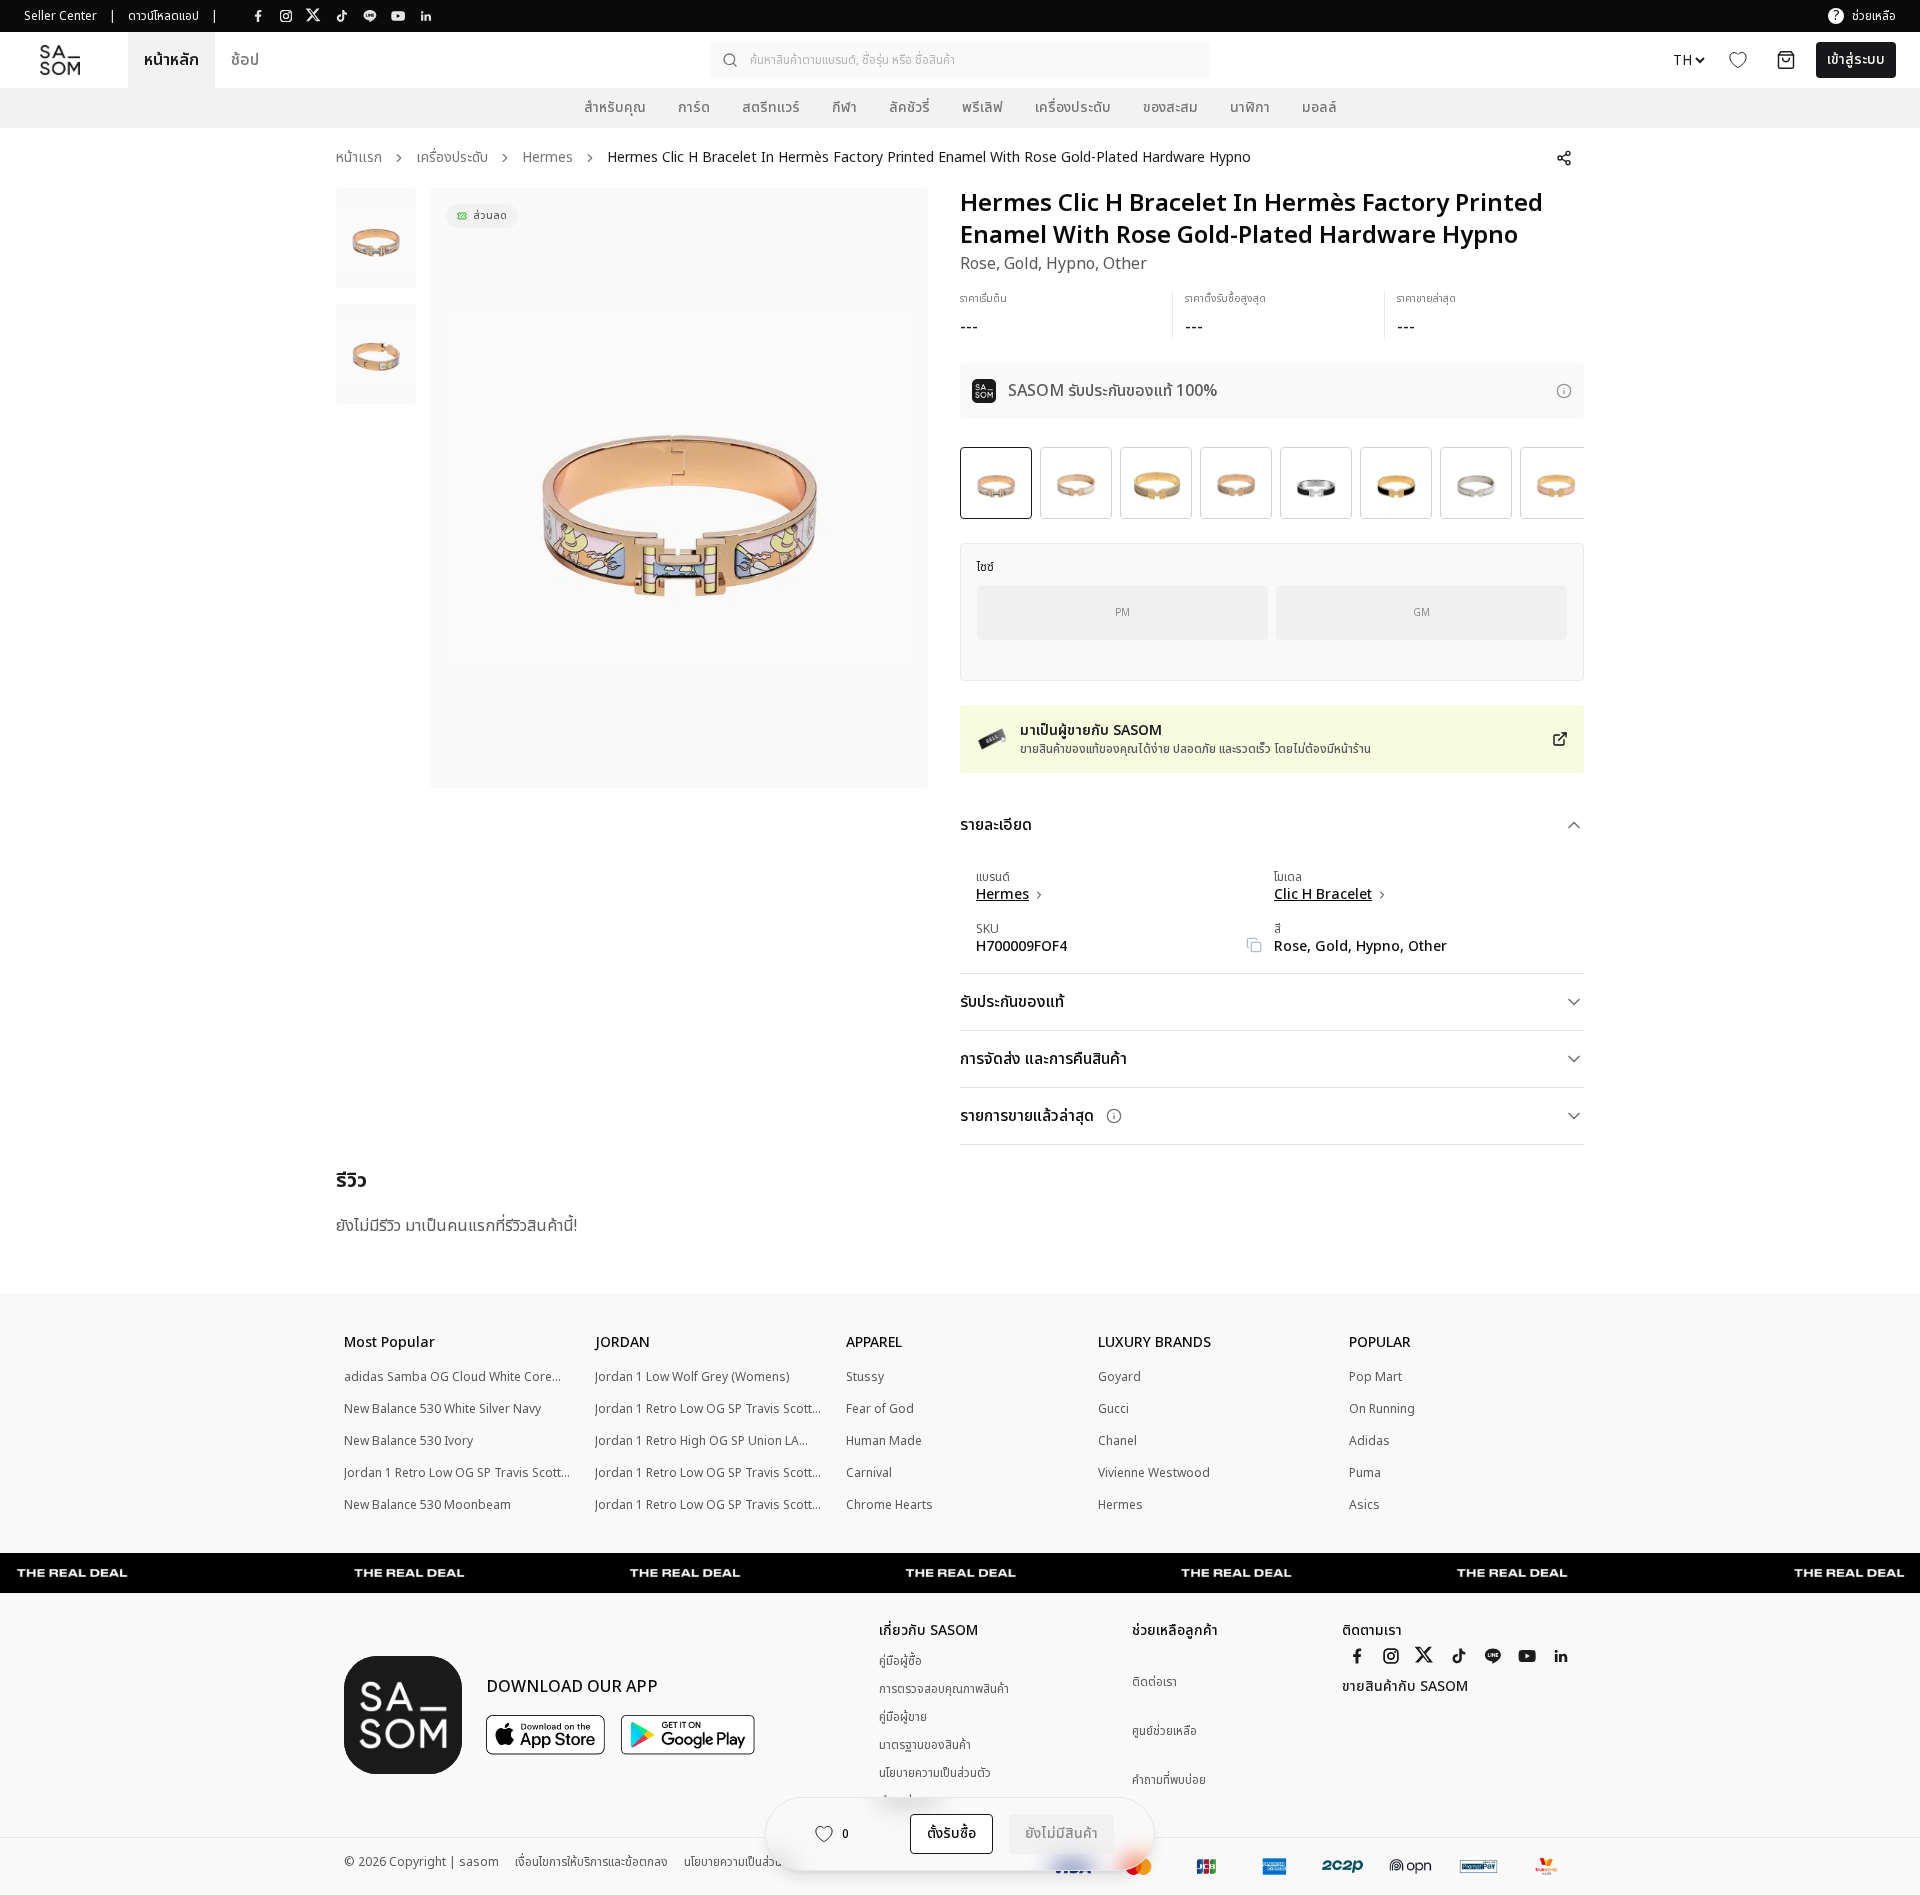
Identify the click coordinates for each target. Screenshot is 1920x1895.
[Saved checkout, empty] (1786, 60)
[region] (679, 488)
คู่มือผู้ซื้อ (900, 1661)
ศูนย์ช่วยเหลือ (1164, 1731)
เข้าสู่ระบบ (1856, 59)
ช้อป (245, 60)
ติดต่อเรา (1154, 1682)
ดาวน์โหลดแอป (163, 16)
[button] (960, 60)
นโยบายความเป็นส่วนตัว (935, 1773)
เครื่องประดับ (452, 158)
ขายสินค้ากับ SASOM (1405, 1687)
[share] (1564, 158)
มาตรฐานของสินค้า (925, 1745)
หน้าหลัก (171, 60)
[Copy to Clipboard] (1254, 945)
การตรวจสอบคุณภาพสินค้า (944, 1689)
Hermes (547, 158)
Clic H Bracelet (1323, 895)
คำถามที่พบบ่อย (1169, 1780)
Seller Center (60, 16)
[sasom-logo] (60, 60)
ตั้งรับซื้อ (951, 1833)
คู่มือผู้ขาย (903, 1717)
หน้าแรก (359, 158)
